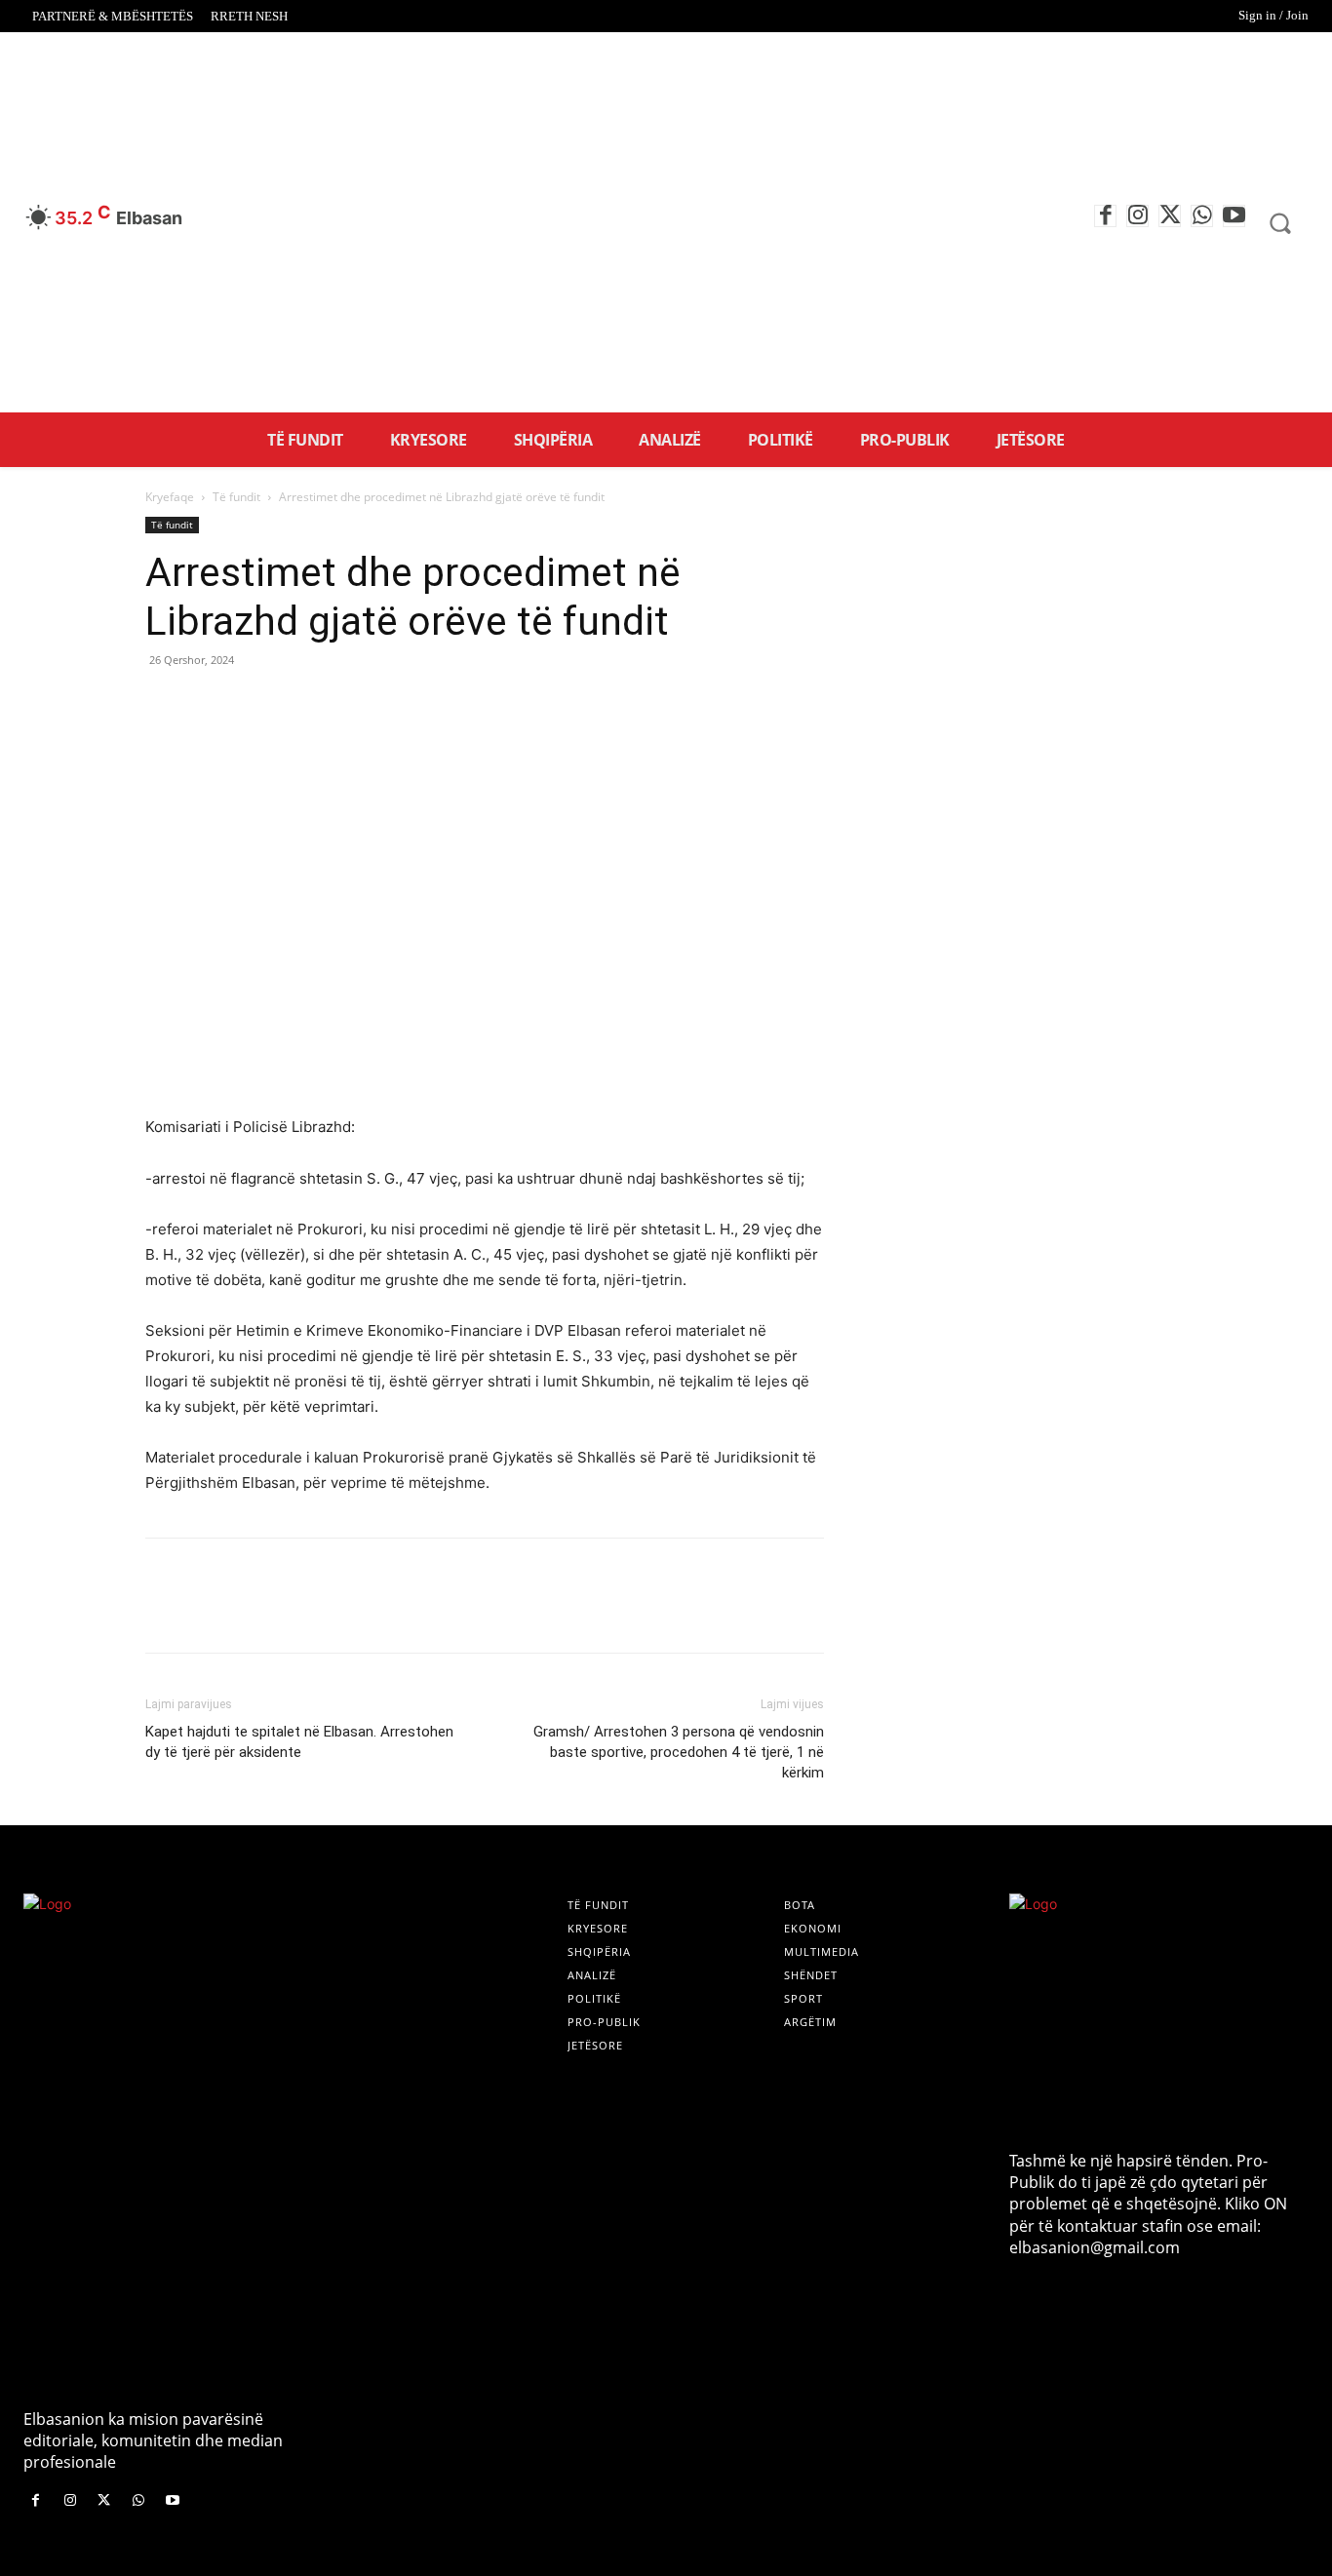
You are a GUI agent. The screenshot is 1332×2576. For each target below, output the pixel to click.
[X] (1170, 216)
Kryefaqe (170, 497)
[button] (1279, 223)
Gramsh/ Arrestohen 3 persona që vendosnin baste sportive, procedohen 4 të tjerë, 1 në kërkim (679, 1752)
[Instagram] (1137, 216)
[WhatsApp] (1202, 216)
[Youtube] (1234, 216)
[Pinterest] (255, 704)
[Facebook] (1105, 216)
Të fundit (236, 497)
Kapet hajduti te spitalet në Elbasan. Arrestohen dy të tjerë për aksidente (299, 1742)
